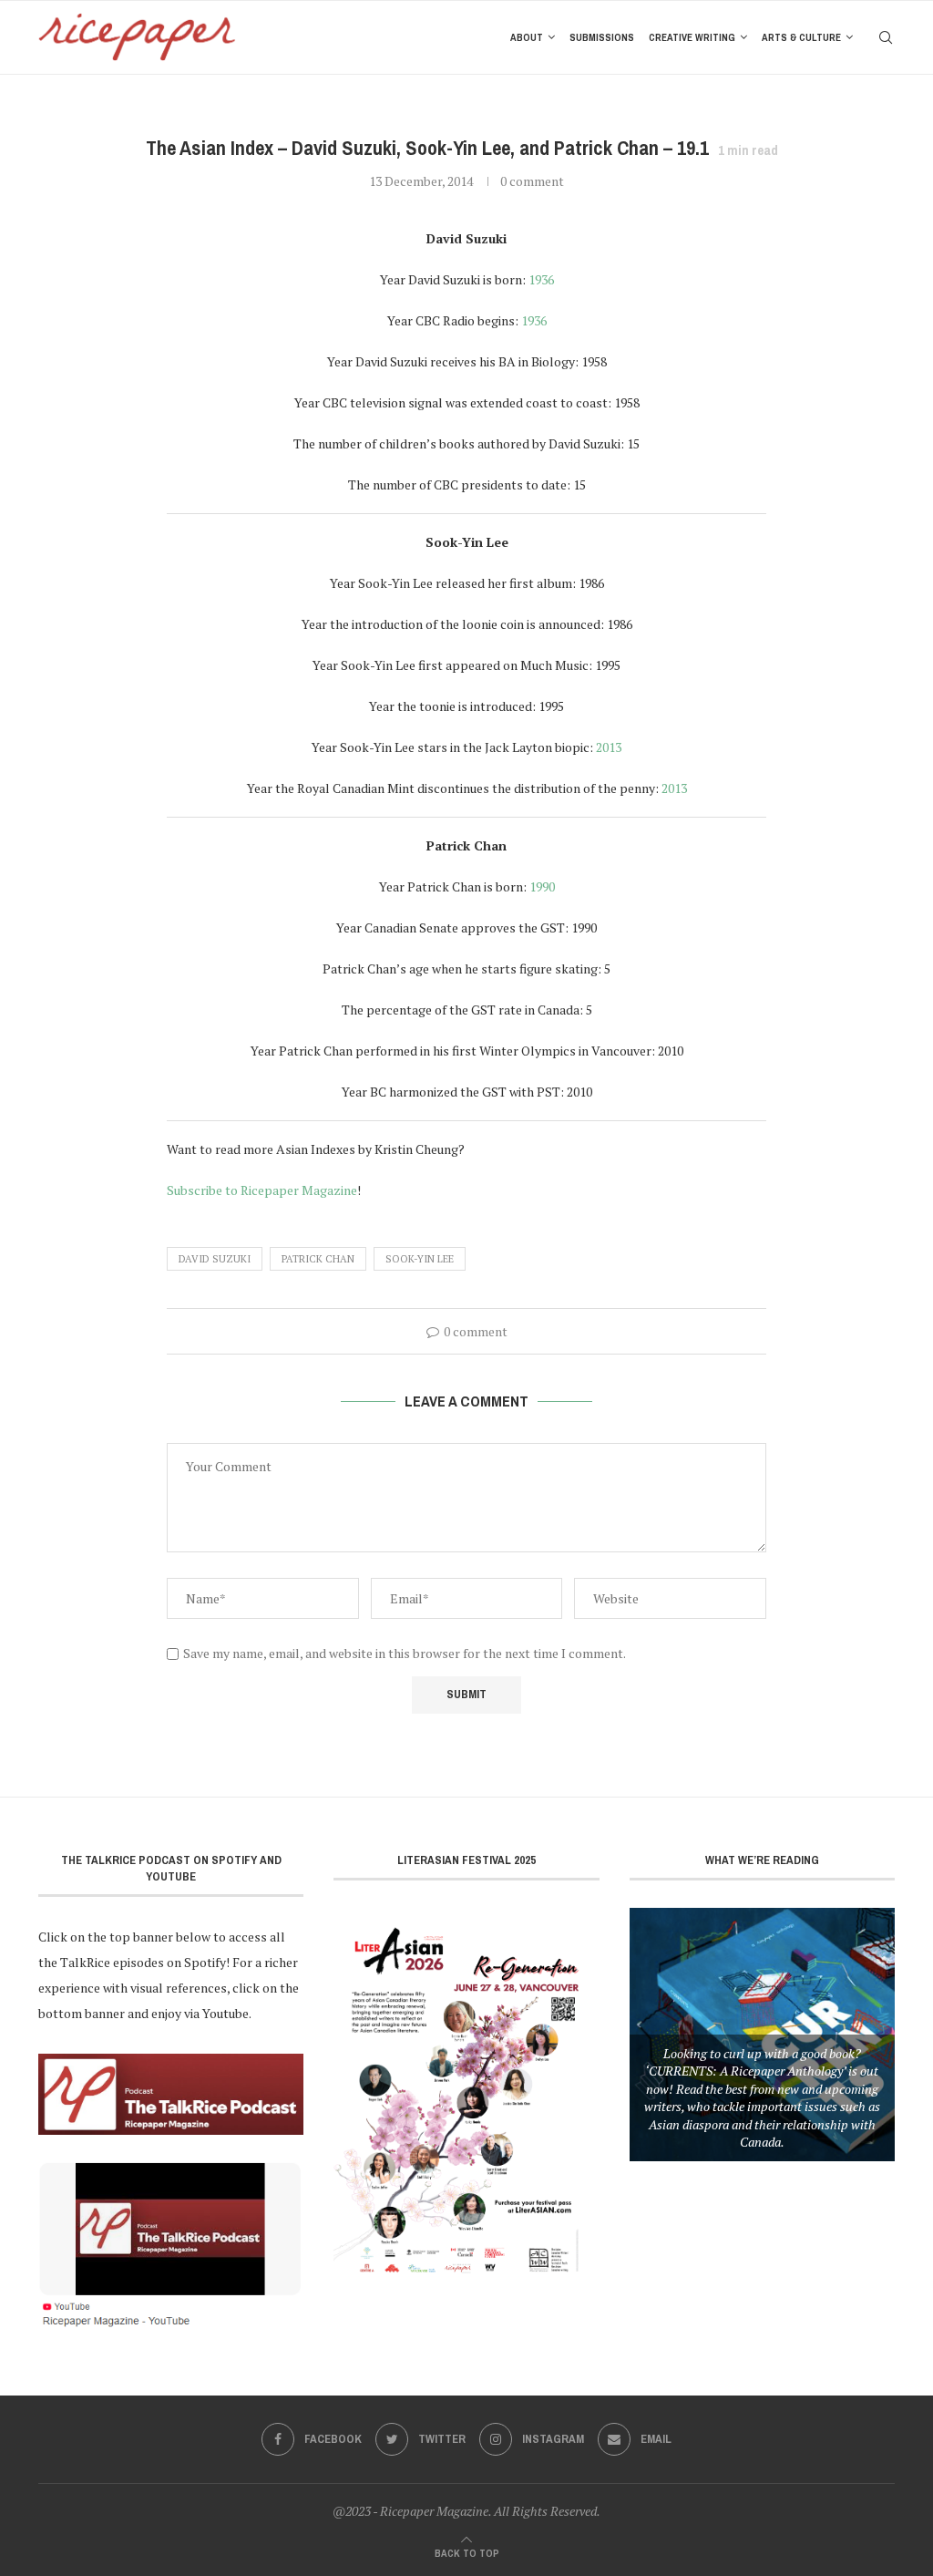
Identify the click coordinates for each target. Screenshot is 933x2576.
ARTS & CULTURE (801, 37)
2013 (609, 747)
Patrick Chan (318, 1259)
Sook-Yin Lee (420, 1259)
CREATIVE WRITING (692, 37)
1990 (542, 886)
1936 (541, 279)
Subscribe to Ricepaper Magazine (262, 1190)
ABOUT (527, 37)
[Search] (886, 37)
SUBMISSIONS (602, 37)
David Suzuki (215, 1259)
